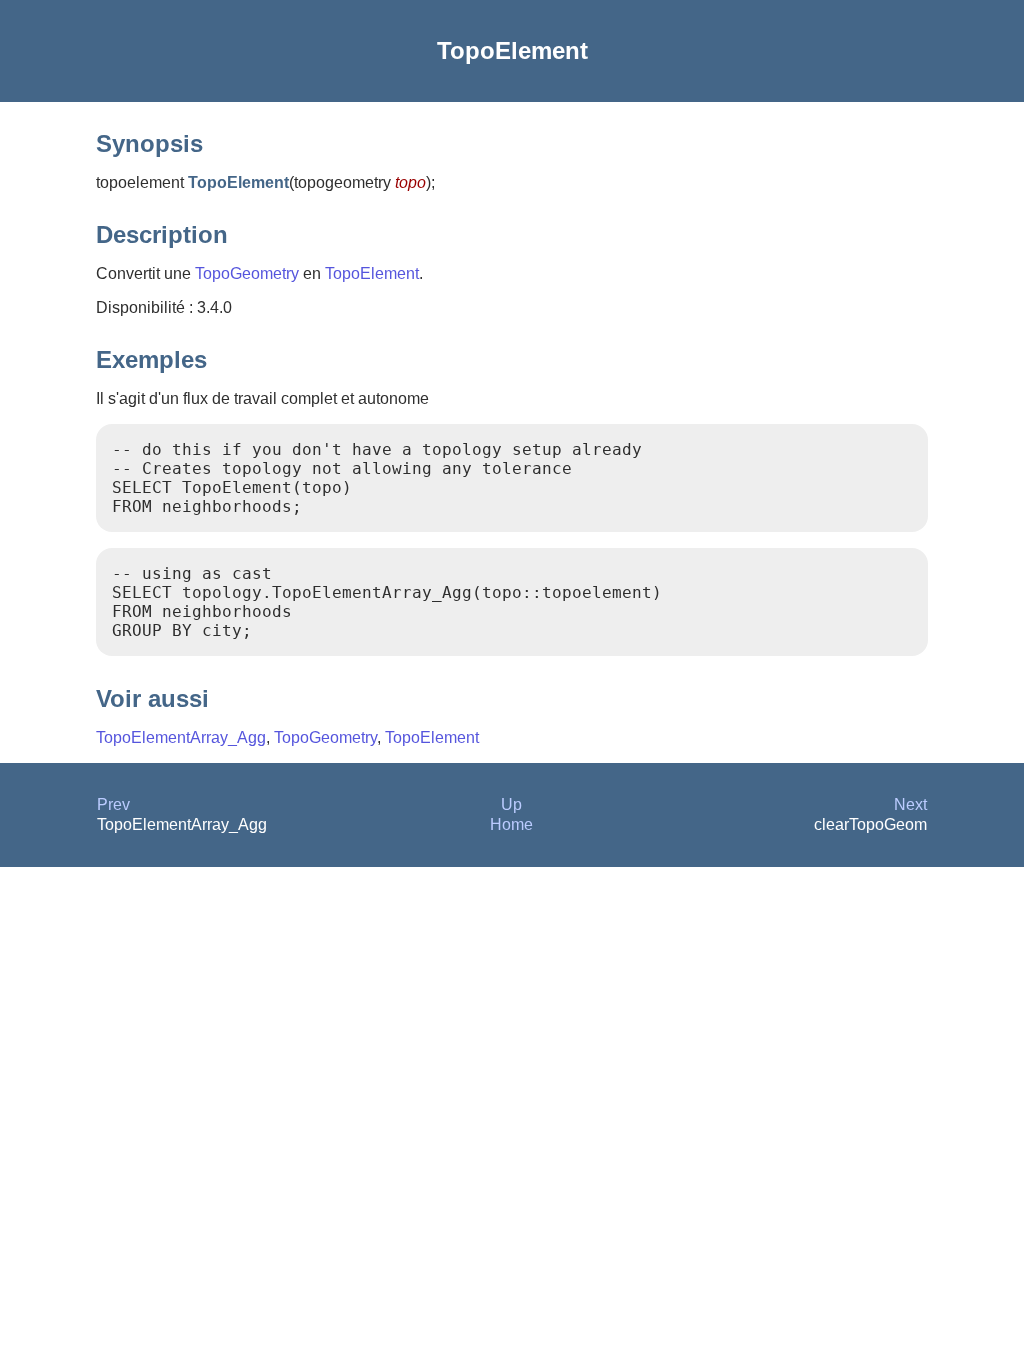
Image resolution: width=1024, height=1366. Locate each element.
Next (910, 804)
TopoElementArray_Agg (181, 737)
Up (511, 804)
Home (511, 824)
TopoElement (372, 273)
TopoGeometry (247, 273)
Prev (113, 804)
